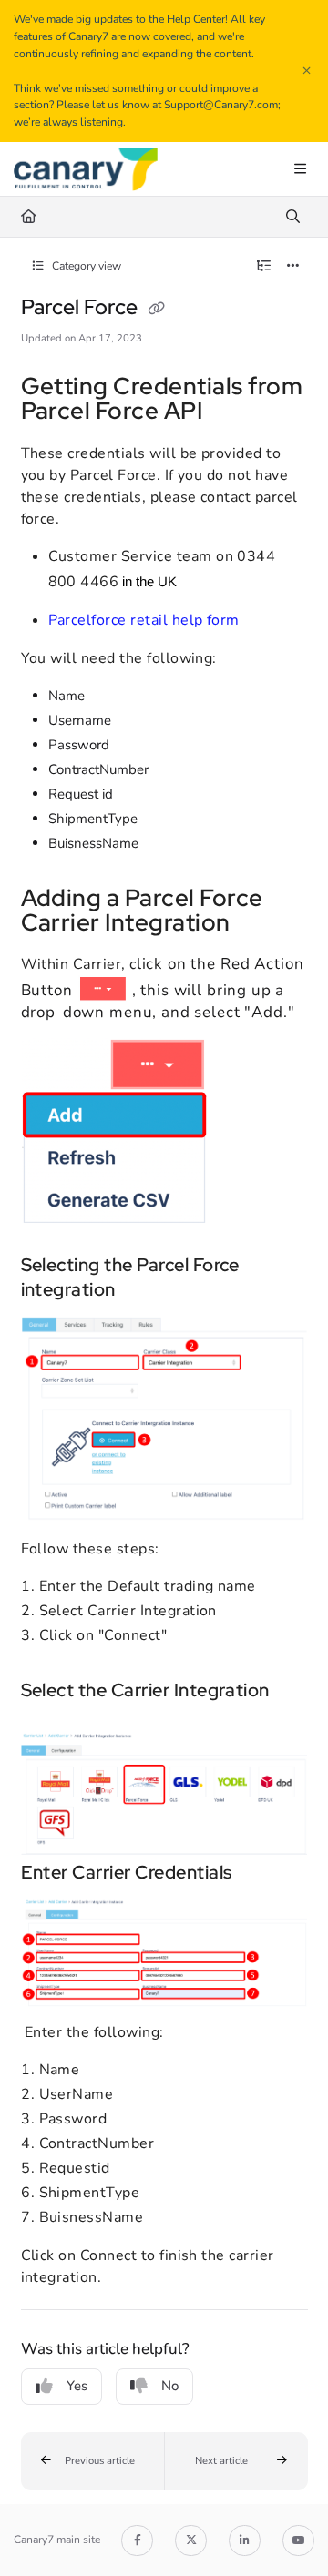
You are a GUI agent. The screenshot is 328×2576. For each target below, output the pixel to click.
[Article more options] (293, 266)
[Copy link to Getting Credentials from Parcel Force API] (231, 413)
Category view (85, 266)
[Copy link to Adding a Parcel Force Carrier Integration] (259, 924)
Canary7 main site (57, 2540)
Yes (77, 2386)
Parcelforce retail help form (144, 620)
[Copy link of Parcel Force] (157, 309)
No (170, 2386)
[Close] (306, 71)
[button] (93, 2461)
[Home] (86, 169)
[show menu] (300, 169)
